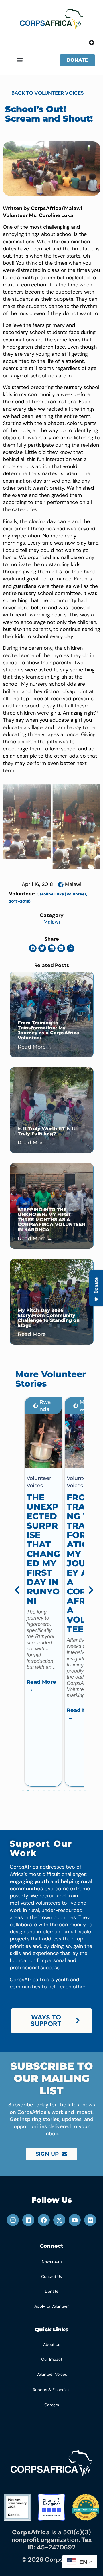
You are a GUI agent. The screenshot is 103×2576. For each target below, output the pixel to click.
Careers (52, 2405)
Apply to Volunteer (51, 2306)
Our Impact (52, 2359)
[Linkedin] (28, 2220)
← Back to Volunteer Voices (44, 93)
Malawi (73, 884)
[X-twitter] (59, 2220)
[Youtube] (75, 2220)
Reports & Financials (52, 2390)
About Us (52, 2344)
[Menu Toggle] (92, 43)
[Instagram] (13, 2220)
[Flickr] (90, 2220)
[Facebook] (44, 2220)
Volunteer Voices (52, 2374)
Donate (52, 2291)
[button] (20, 60)
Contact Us (51, 2276)
